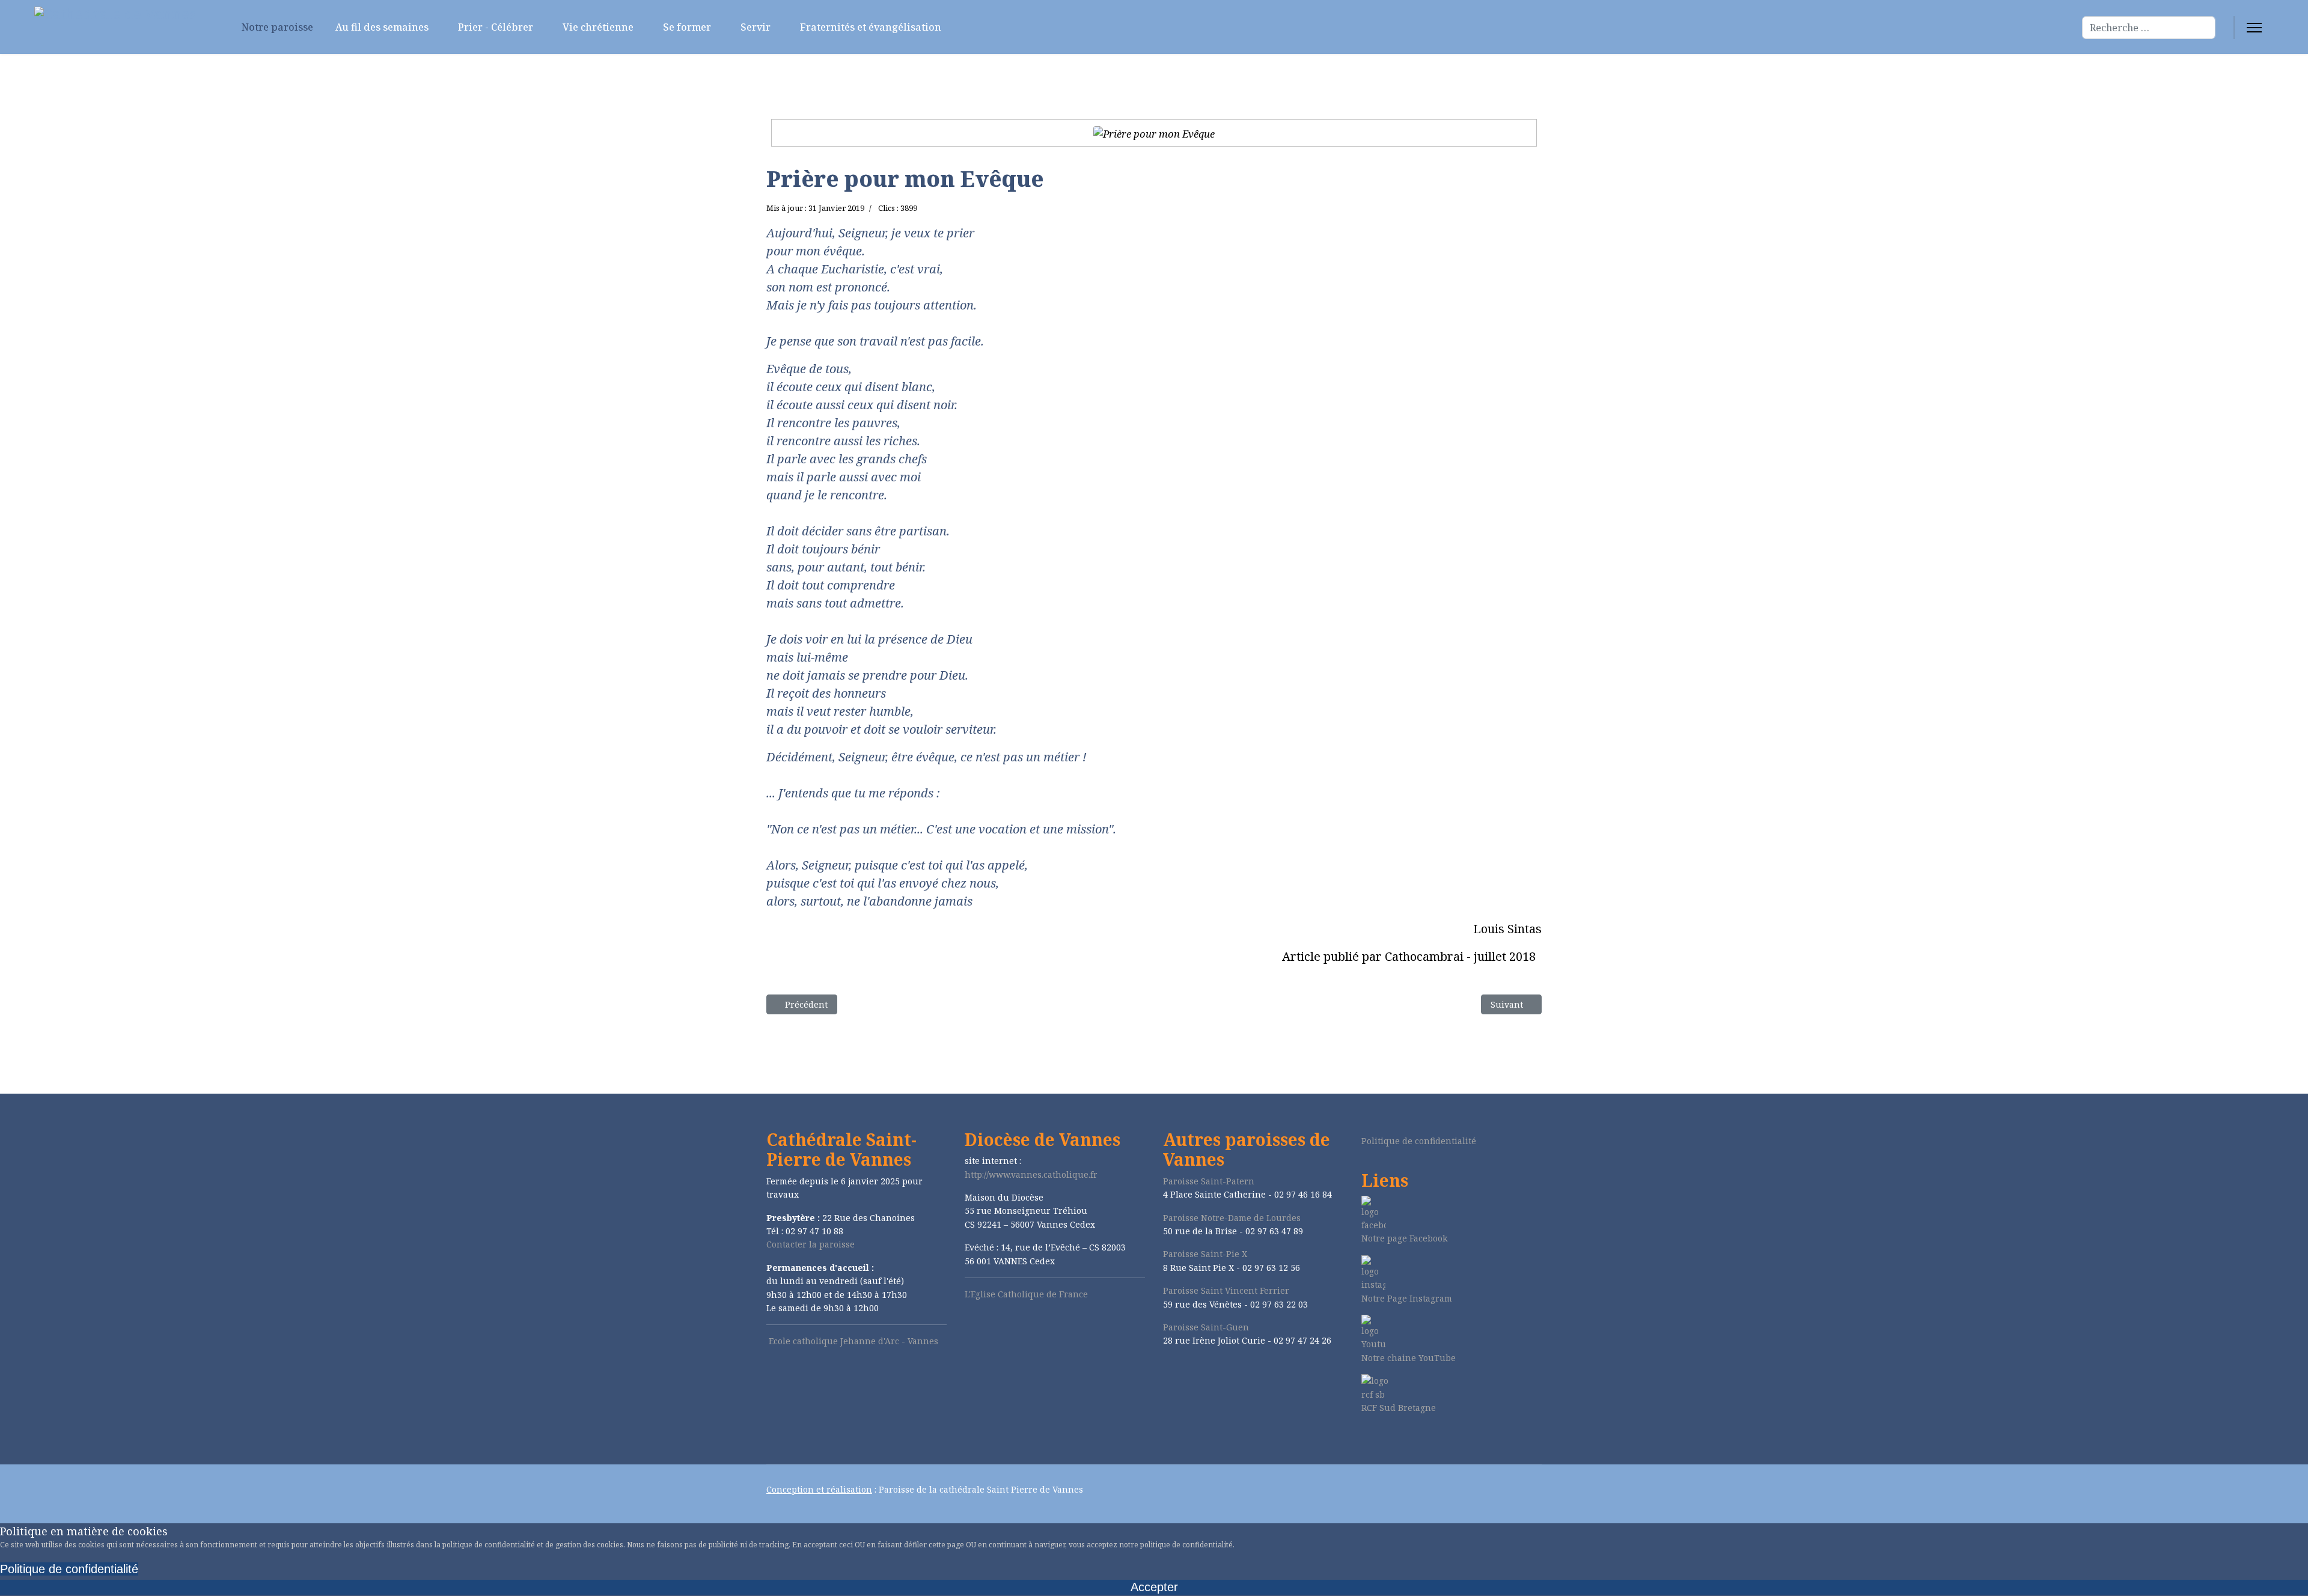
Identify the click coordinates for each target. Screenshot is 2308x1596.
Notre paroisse (276, 27)
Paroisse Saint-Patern (1209, 1181)
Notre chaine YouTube (1409, 1358)
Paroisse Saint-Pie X (1205, 1254)
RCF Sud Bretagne (1399, 1408)
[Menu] (2254, 28)
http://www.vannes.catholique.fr (1031, 1174)
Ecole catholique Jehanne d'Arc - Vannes (853, 1341)
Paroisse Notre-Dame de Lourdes (1232, 1218)
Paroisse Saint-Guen (1206, 1327)
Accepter (1154, 1587)
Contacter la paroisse (811, 1244)
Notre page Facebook (1404, 1238)
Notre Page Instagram (1407, 1298)
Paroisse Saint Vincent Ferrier (1226, 1290)
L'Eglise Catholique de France (1026, 1294)
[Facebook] (1365, 1439)
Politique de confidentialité (1419, 1141)
